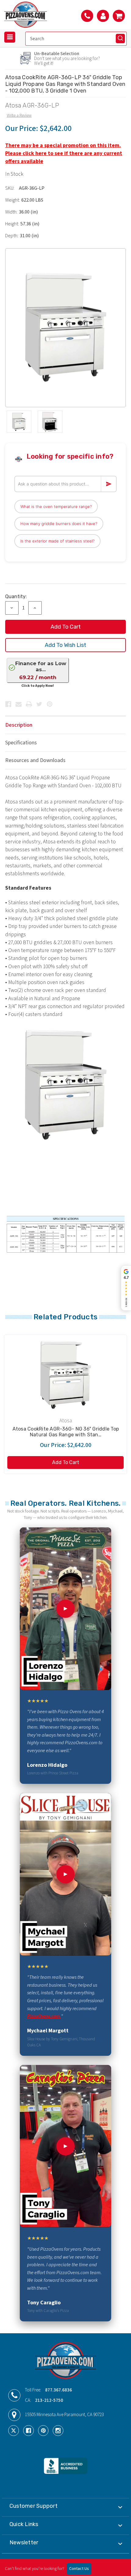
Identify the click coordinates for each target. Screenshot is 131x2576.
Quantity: (16, 596)
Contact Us (79, 2569)
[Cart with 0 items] (119, 16)
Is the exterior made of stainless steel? (57, 541)
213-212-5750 (49, 2400)
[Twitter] (39, 704)
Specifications (21, 743)
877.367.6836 (58, 2390)
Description (19, 725)
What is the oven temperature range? (56, 506)
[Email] (19, 704)
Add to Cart (66, 1462)
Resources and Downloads (35, 760)
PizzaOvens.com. (44, 2016)
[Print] (29, 704)
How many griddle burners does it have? (59, 524)
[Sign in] (103, 16)
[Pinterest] (50, 704)
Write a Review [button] (19, 115)
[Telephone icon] (87, 16)
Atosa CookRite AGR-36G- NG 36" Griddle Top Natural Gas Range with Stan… (66, 1432)
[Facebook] (8, 704)
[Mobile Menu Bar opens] (10, 37)
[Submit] (120, 38)
